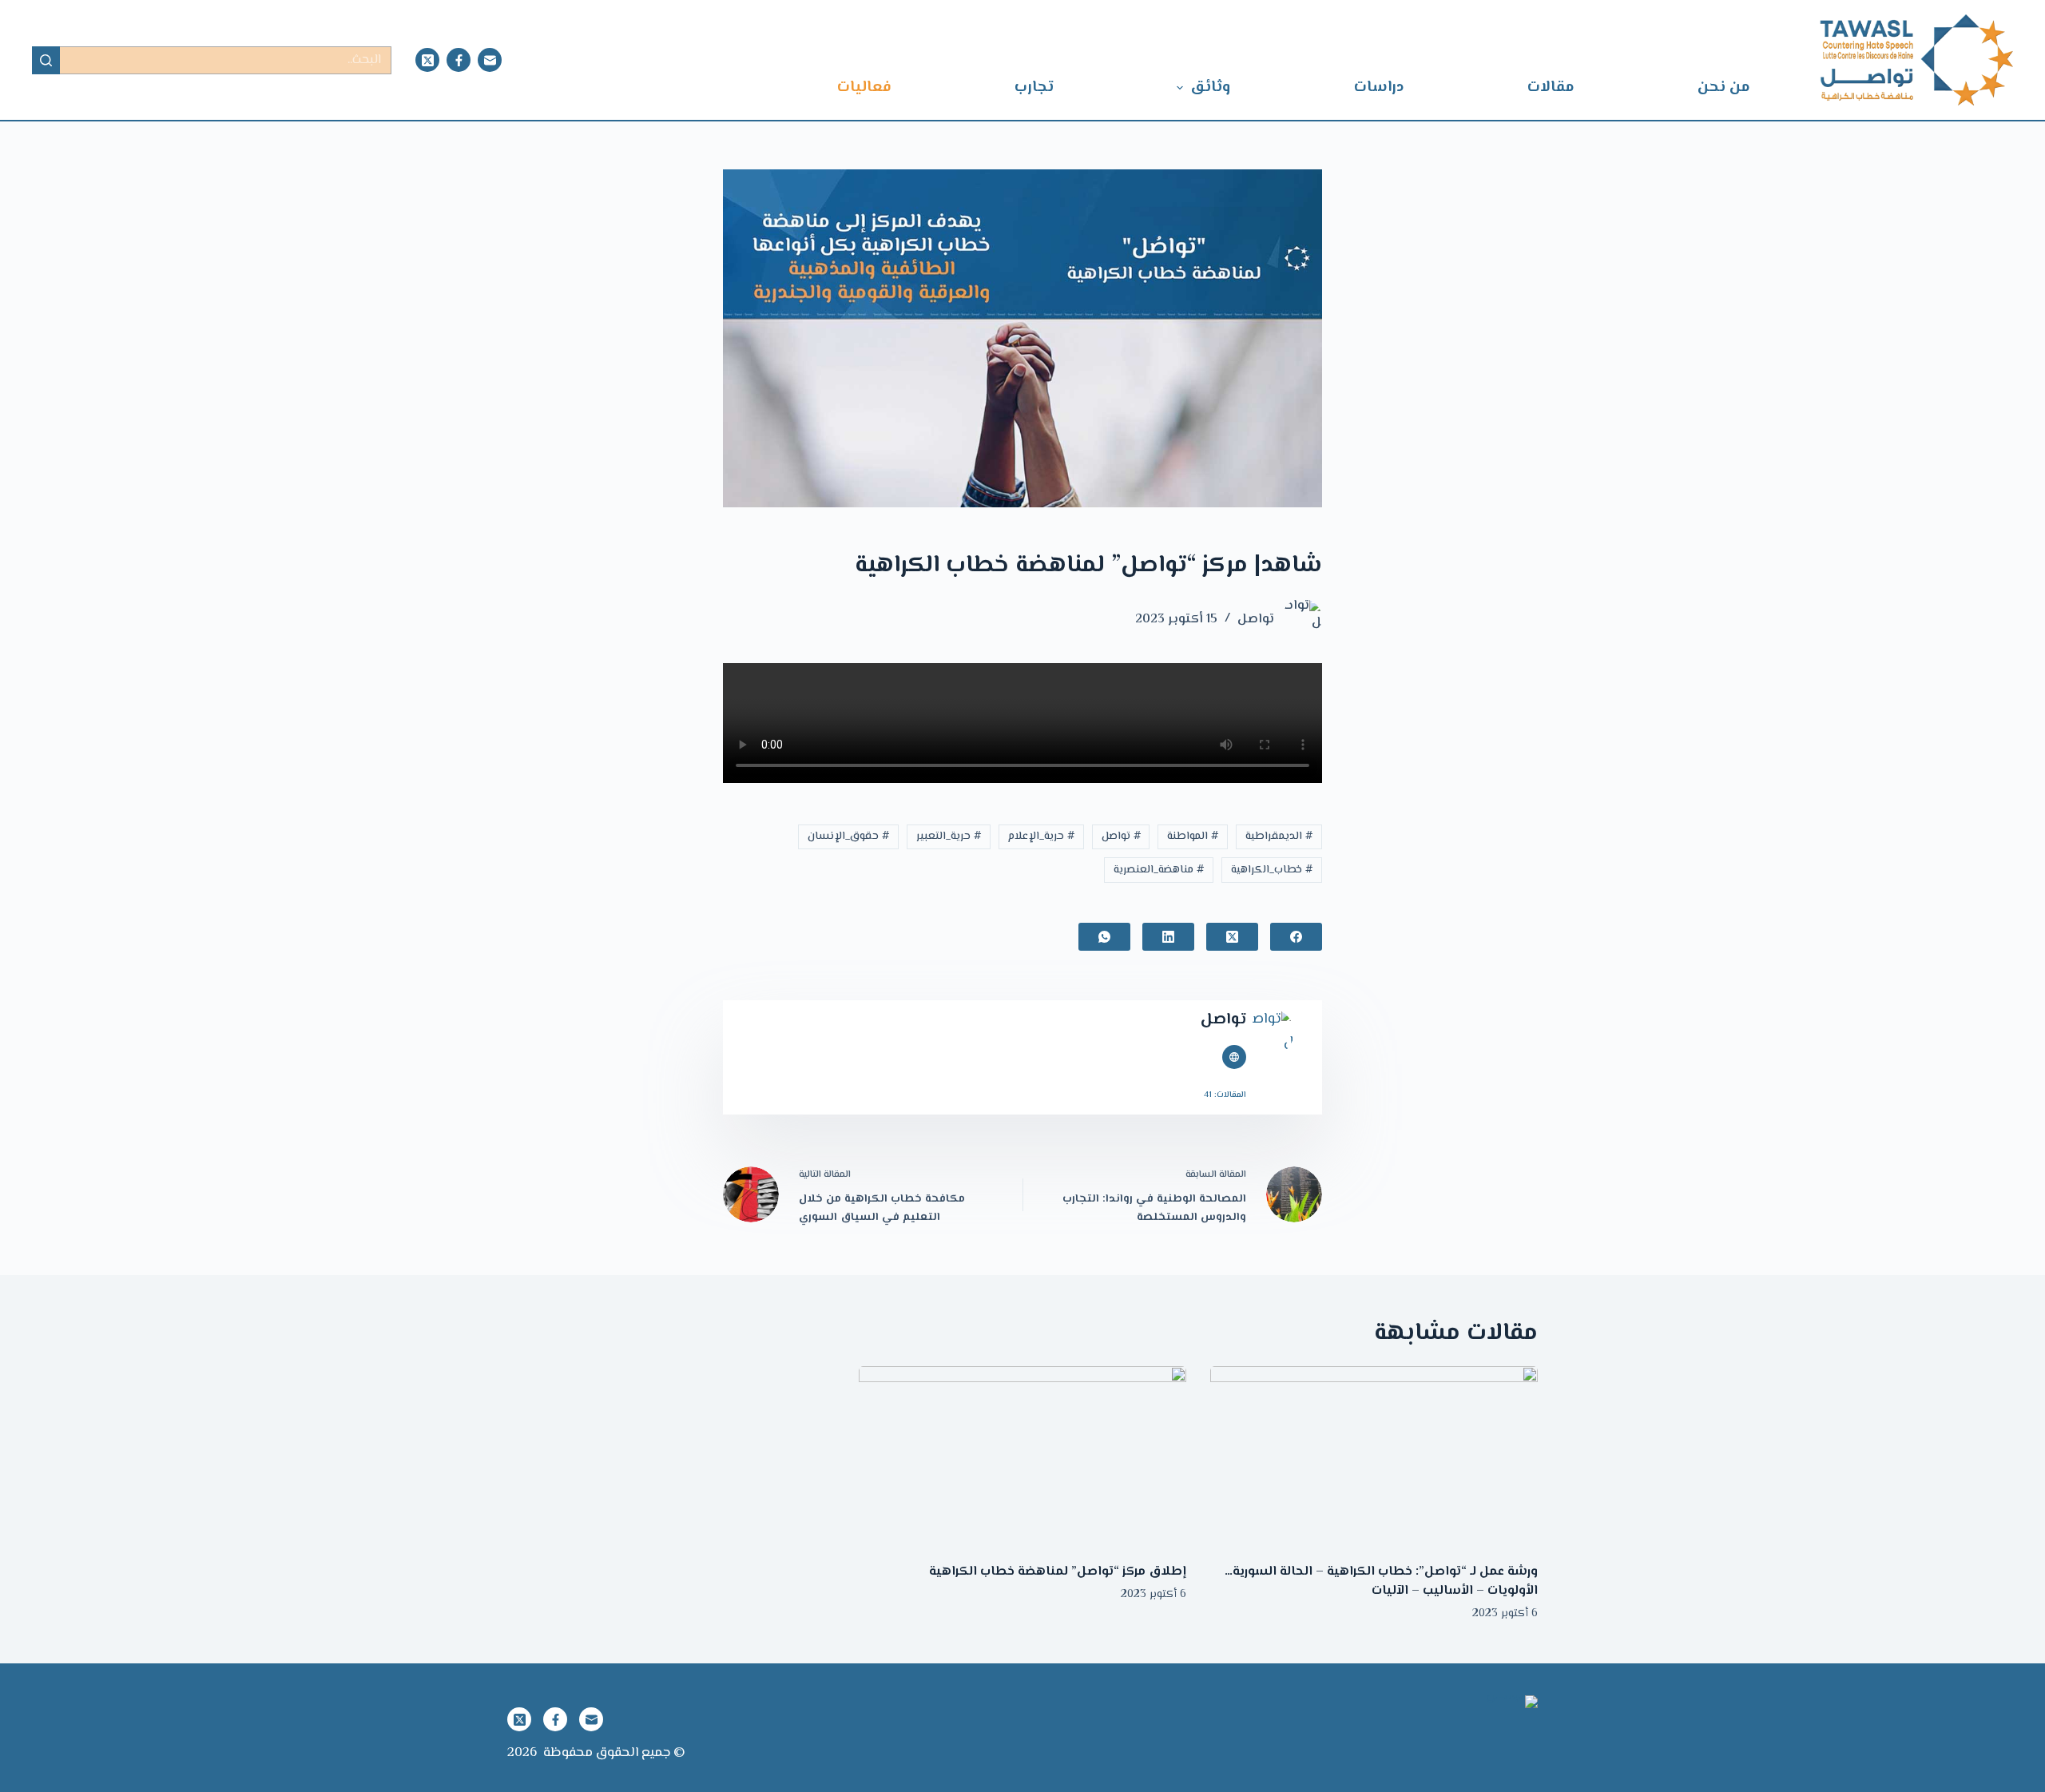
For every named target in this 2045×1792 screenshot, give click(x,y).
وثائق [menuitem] (1210, 87)
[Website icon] (1234, 1057)
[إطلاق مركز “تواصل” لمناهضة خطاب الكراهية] (1022, 1458)
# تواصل (1121, 836)
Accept (284, 1746)
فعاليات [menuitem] (864, 87)
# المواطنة (1193, 836)
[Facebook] (459, 60)
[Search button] (46, 60)
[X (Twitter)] (427, 60)
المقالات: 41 (1225, 1095)
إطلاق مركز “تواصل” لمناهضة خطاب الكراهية (1058, 1572)
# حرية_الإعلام (1041, 836)
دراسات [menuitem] (1379, 87)
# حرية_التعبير (949, 836)
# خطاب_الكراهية (1272, 870)
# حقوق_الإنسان (848, 836)
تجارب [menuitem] (1034, 87)
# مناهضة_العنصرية (1159, 870)
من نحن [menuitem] (1724, 87)
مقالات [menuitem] (1551, 87)
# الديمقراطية (1279, 836)
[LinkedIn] (1168, 937)
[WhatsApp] (1104, 937)
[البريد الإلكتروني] (490, 60)
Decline (210, 1746)
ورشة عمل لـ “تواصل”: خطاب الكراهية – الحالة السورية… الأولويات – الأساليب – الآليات (1381, 1581)
